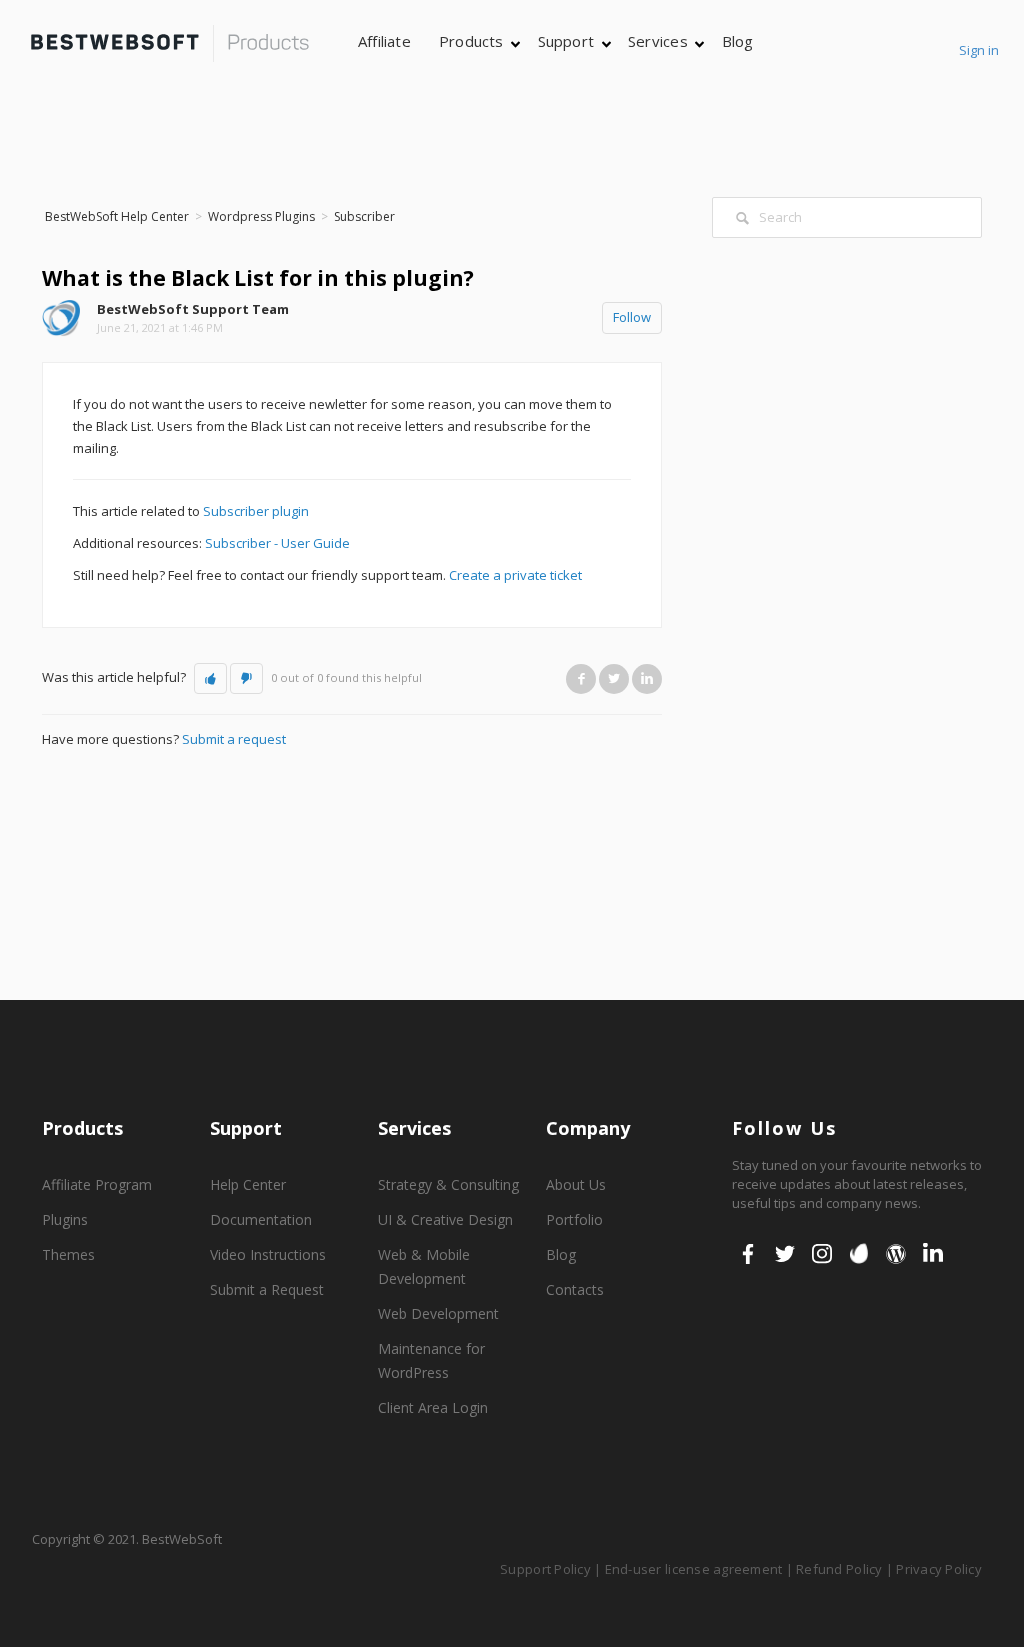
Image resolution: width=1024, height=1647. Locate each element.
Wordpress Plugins (261, 216)
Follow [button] (632, 317)
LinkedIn (647, 678)
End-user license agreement (694, 1569)
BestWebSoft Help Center (117, 216)
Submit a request (234, 739)
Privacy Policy (939, 1569)
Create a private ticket (515, 575)
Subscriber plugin (256, 511)
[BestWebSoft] (170, 43)
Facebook (581, 678)
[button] (210, 679)
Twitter (614, 678)
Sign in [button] (979, 50)
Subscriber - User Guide (277, 543)
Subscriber (364, 216)
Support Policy (545, 1569)
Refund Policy (839, 1569)
